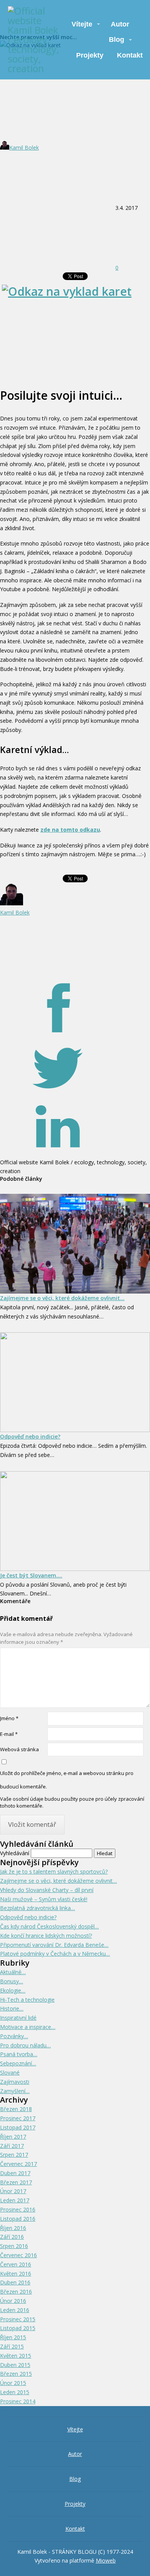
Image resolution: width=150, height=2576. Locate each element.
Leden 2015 (15, 2392)
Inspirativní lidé (18, 2018)
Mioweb (106, 2560)
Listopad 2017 (18, 2127)
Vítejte (82, 24)
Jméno (9, 1718)
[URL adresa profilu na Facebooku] (58, 1033)
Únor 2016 (13, 2301)
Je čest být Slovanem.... (31, 1575)
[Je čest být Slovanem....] (75, 1521)
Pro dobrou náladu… (25, 2045)
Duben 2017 (15, 2173)
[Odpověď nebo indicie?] (75, 1382)
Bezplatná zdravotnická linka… (37, 1908)
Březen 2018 (16, 2109)
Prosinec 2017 (18, 2118)
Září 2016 (12, 2237)
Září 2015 (12, 2346)
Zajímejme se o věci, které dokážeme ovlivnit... (62, 1298)
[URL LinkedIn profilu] (58, 1153)
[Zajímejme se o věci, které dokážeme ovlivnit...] (75, 1244)
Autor (120, 24)
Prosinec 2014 (18, 2401)
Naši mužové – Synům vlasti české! (44, 1899)
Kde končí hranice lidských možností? (46, 1936)
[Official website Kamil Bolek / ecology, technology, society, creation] (33, 40)
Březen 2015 (16, 2374)
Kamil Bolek (24, 148)
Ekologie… (13, 1990)
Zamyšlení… (15, 2091)
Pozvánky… (14, 2036)
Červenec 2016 (18, 2255)
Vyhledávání (15, 1853)
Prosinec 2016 (18, 2209)
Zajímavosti (15, 2082)
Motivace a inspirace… (28, 2027)
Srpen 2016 (14, 2246)
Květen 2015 (16, 2356)
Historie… (12, 2008)
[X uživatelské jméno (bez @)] (58, 1093)
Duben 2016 (15, 2282)
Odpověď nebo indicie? (30, 1436)
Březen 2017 (16, 2182)
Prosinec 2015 (18, 2319)
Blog (117, 40)
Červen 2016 (16, 2264)
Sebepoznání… (18, 2063)
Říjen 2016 (13, 2228)
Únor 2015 (13, 2383)
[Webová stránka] (58, 972)
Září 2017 (12, 2146)
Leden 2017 (15, 2200)
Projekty (90, 55)
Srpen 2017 (14, 2155)
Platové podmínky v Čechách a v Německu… (55, 1954)
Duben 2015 (15, 2365)
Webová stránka (19, 1749)
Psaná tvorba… (19, 2054)
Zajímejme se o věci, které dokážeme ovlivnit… (58, 1881)
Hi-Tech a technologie (27, 2000)
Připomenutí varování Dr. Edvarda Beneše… (54, 1945)
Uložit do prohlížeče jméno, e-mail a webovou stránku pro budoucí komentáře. (67, 1780)
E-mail (9, 1734)
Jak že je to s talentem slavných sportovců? (54, 1871)
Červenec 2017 (18, 2164)
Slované (10, 2073)
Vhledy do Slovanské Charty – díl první (47, 1890)
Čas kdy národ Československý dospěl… (49, 1926)
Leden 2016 (15, 2310)
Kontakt (130, 55)
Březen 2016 (16, 2292)
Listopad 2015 (18, 2328)
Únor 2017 (13, 2191)
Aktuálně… (13, 1972)
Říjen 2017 (13, 2137)
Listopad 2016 (18, 2219)
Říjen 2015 (13, 2337)
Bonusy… (12, 1981)
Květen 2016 (16, 2274)
